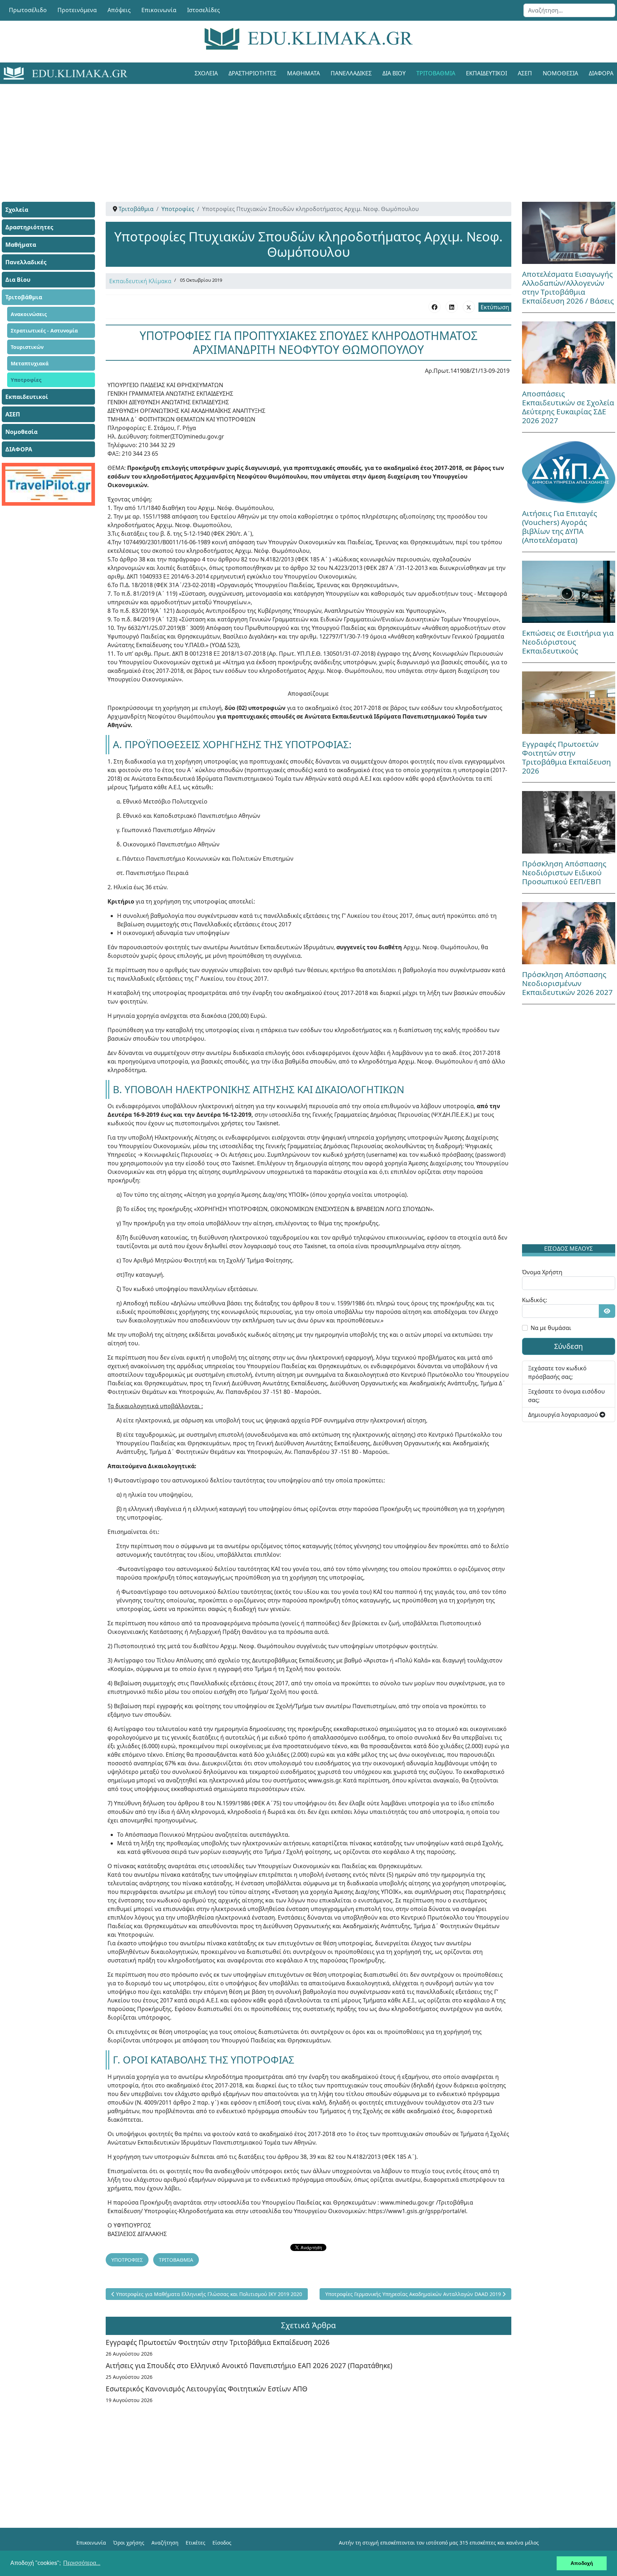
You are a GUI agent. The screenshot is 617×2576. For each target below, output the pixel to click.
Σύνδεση (568, 1346)
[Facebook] (435, 307)
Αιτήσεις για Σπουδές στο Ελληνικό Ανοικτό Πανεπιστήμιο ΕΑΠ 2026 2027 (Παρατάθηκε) (249, 2365)
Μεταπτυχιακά (30, 363)
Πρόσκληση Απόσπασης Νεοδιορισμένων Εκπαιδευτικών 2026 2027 (567, 983)
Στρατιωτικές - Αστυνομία (44, 331)
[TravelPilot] (48, 484)
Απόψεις (119, 10)
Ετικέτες (195, 2543)
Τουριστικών (27, 347)
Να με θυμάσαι (551, 1328)
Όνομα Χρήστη (542, 1272)
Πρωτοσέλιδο (28, 10)
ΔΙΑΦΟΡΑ (19, 449)
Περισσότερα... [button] (82, 2563)
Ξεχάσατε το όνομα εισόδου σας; (566, 1396)
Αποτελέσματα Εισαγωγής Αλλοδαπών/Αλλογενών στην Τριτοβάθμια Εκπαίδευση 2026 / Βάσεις (568, 287)
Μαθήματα (304, 73)
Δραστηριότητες (252, 73)
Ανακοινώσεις (29, 314)
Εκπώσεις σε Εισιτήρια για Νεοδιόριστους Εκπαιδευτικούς (568, 642)
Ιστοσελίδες (204, 10)
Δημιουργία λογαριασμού (564, 1415)
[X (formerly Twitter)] (469, 307)
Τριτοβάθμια (436, 73)
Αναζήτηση (165, 2543)
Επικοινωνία (159, 10)
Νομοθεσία (560, 73)
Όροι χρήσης (129, 2543)
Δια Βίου (394, 73)
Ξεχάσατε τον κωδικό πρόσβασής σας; (557, 1372)
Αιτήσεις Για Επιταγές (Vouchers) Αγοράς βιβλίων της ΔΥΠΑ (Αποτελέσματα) (560, 527)
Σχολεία (206, 73)
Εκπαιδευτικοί (486, 73)
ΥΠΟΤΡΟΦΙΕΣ (127, 2260)
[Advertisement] (292, 134)
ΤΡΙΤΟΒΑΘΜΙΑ (176, 2260)
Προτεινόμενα (77, 10)
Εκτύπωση (495, 307)
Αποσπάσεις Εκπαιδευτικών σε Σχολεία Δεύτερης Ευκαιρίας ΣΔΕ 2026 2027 (568, 407)
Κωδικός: (535, 1300)
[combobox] (569, 10)
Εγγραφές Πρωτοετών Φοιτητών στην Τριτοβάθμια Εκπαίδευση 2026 (218, 2342)
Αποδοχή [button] (582, 2563)
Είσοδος (222, 2543)
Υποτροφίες (26, 380)
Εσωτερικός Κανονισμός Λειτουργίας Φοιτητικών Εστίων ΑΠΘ (207, 2389)
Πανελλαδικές (351, 73)
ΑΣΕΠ (525, 73)
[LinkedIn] (452, 307)
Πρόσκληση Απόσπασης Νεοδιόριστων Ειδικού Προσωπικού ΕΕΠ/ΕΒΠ (564, 872)
